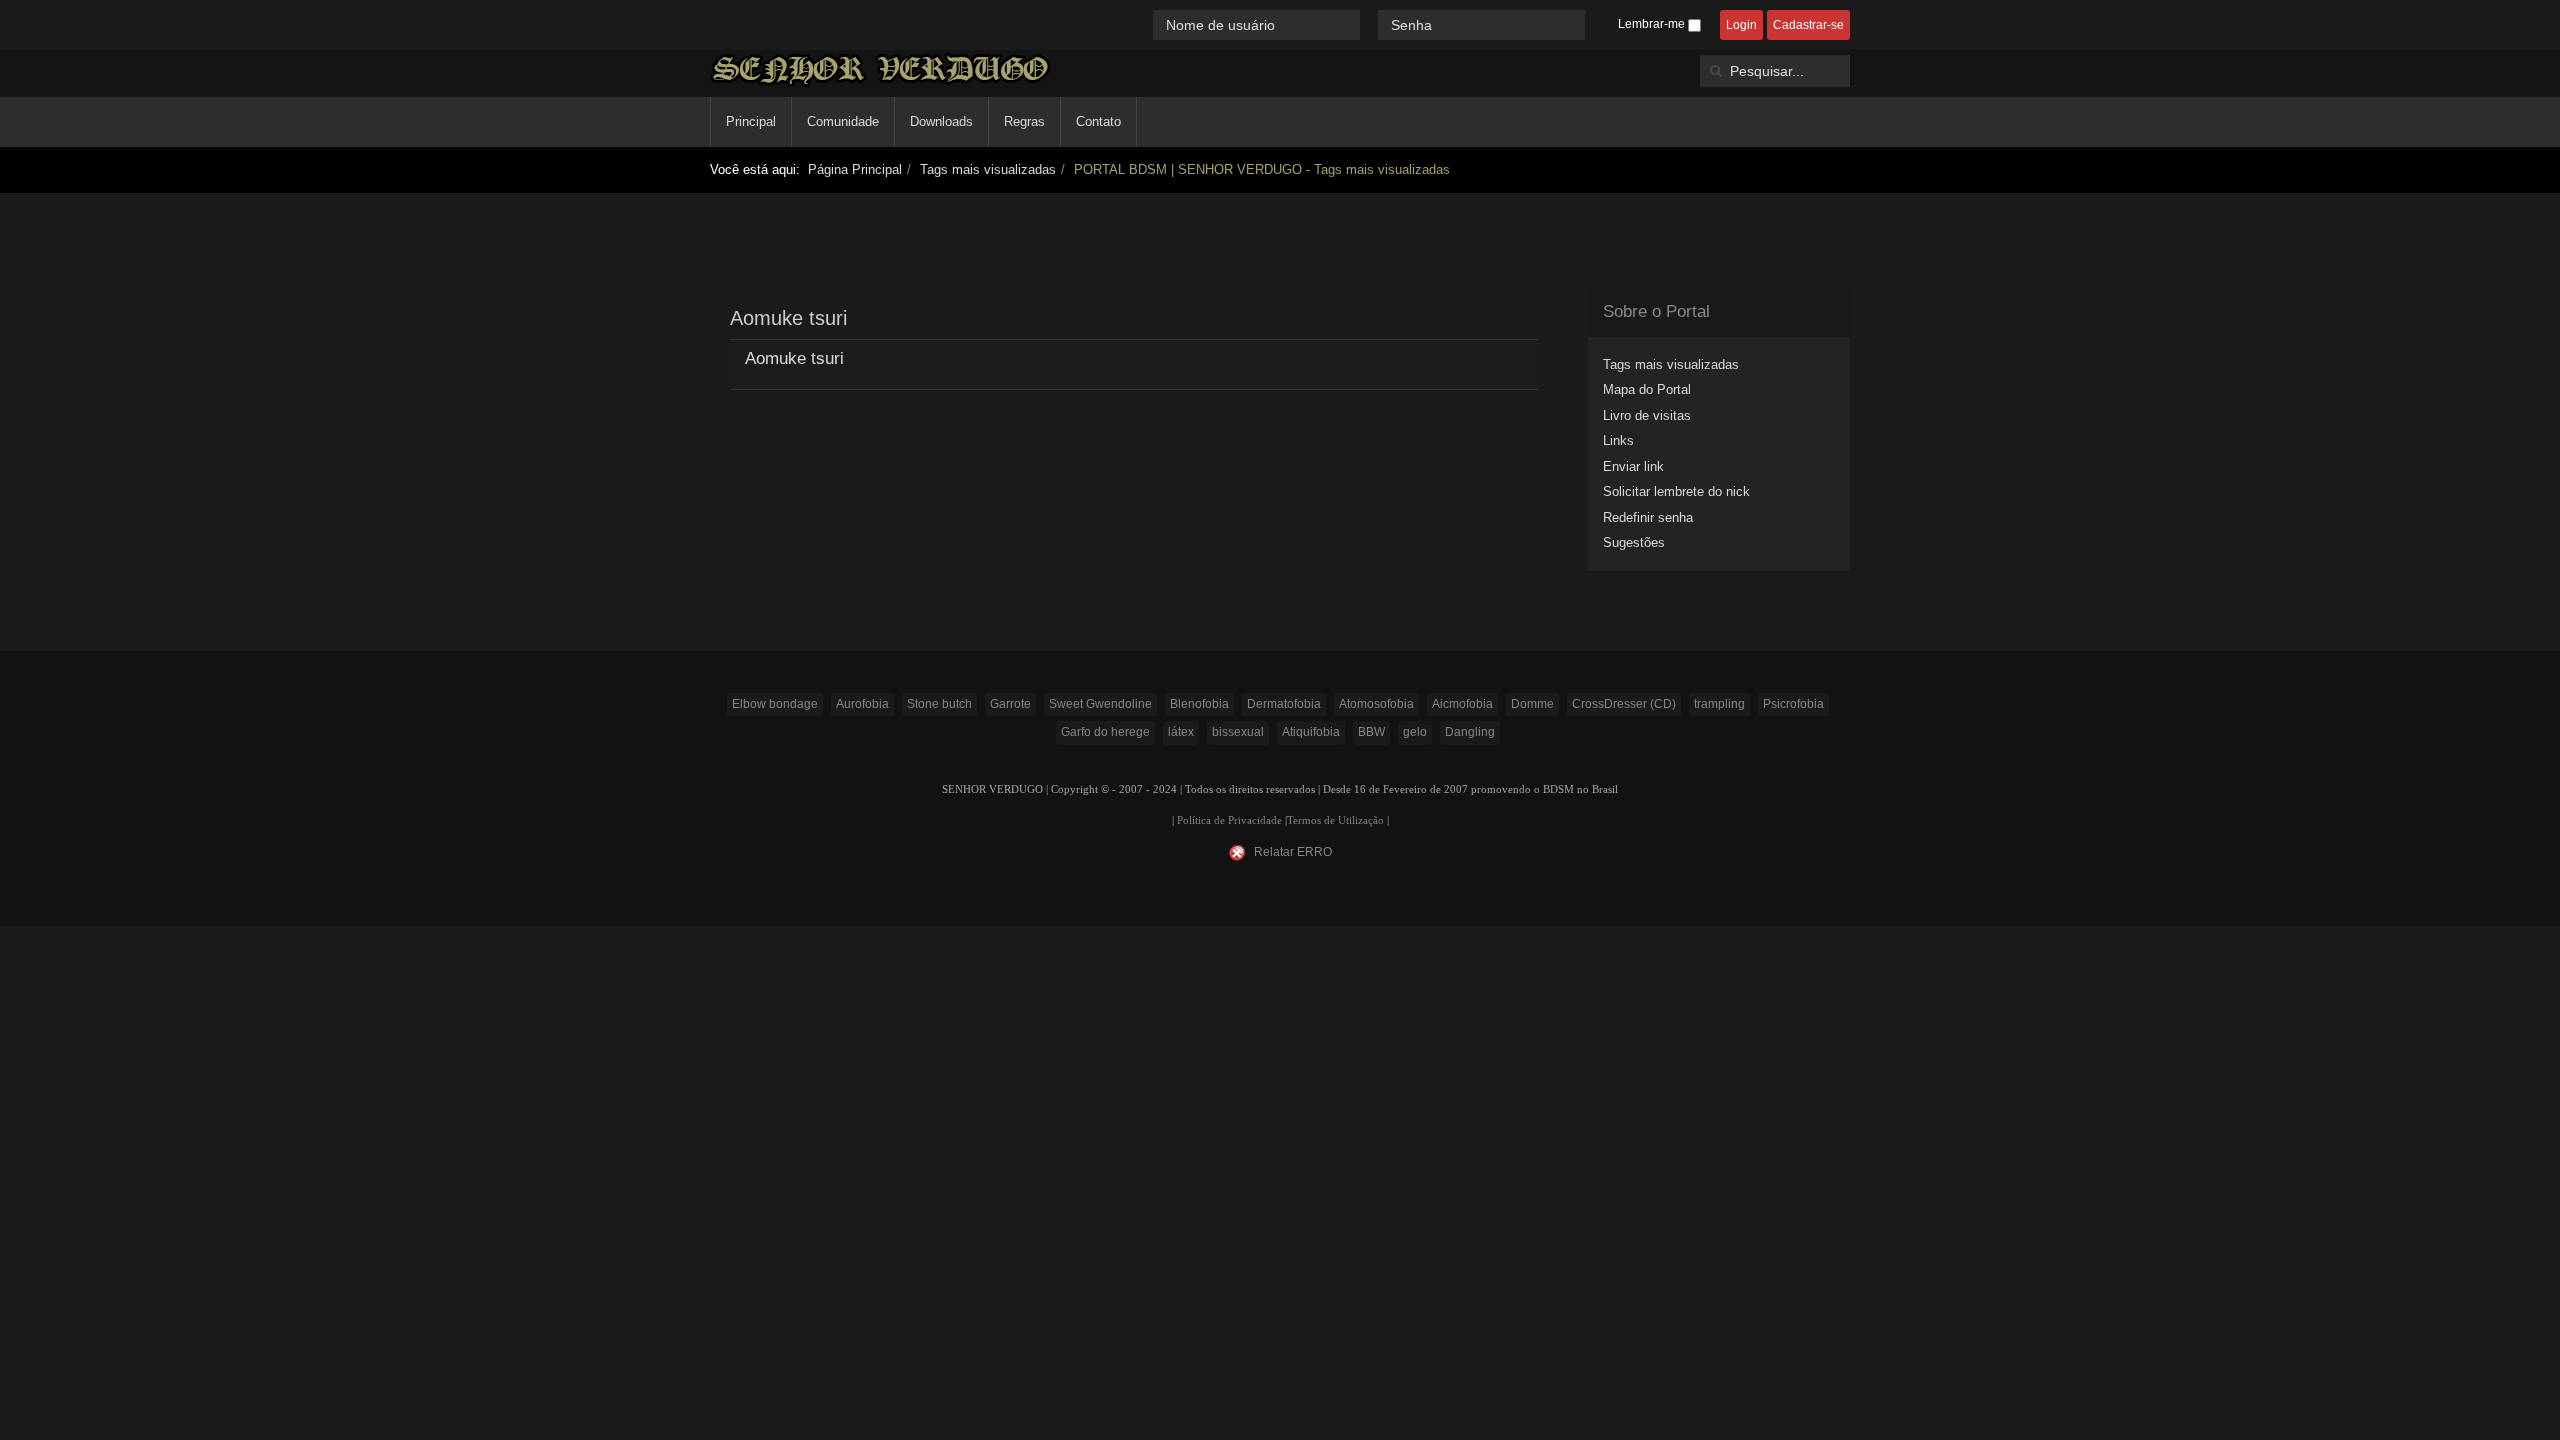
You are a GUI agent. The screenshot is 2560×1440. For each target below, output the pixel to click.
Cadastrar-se (1808, 25)
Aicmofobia (1462, 704)
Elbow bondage (775, 704)
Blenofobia (1199, 704)
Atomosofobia (1376, 704)
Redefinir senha (1648, 517)
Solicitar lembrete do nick (1676, 491)
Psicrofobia (1793, 704)
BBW (1371, 732)
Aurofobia (862, 704)
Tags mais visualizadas (988, 169)
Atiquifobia (1311, 732)
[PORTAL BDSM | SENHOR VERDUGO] (880, 69)
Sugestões (1634, 542)
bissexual (1238, 732)
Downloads (941, 121)
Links (1618, 440)
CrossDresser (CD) (1624, 704)
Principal (751, 121)
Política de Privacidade (1229, 820)
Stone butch (939, 704)
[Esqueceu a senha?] (1594, 24)
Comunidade (843, 121)
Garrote (1010, 704)
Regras (1024, 121)
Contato (1098, 121)
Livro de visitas (1647, 415)
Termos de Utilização (1335, 820)
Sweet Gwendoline (1100, 704)
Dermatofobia (1284, 704)
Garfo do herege (1105, 732)
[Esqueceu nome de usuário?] (1371, 24)
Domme (1532, 704)
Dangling (1470, 732)
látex (1181, 732)
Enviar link (1633, 466)
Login (1741, 25)
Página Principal (855, 169)
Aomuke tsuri (794, 358)
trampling (1719, 704)
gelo (1415, 732)
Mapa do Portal (1647, 389)
